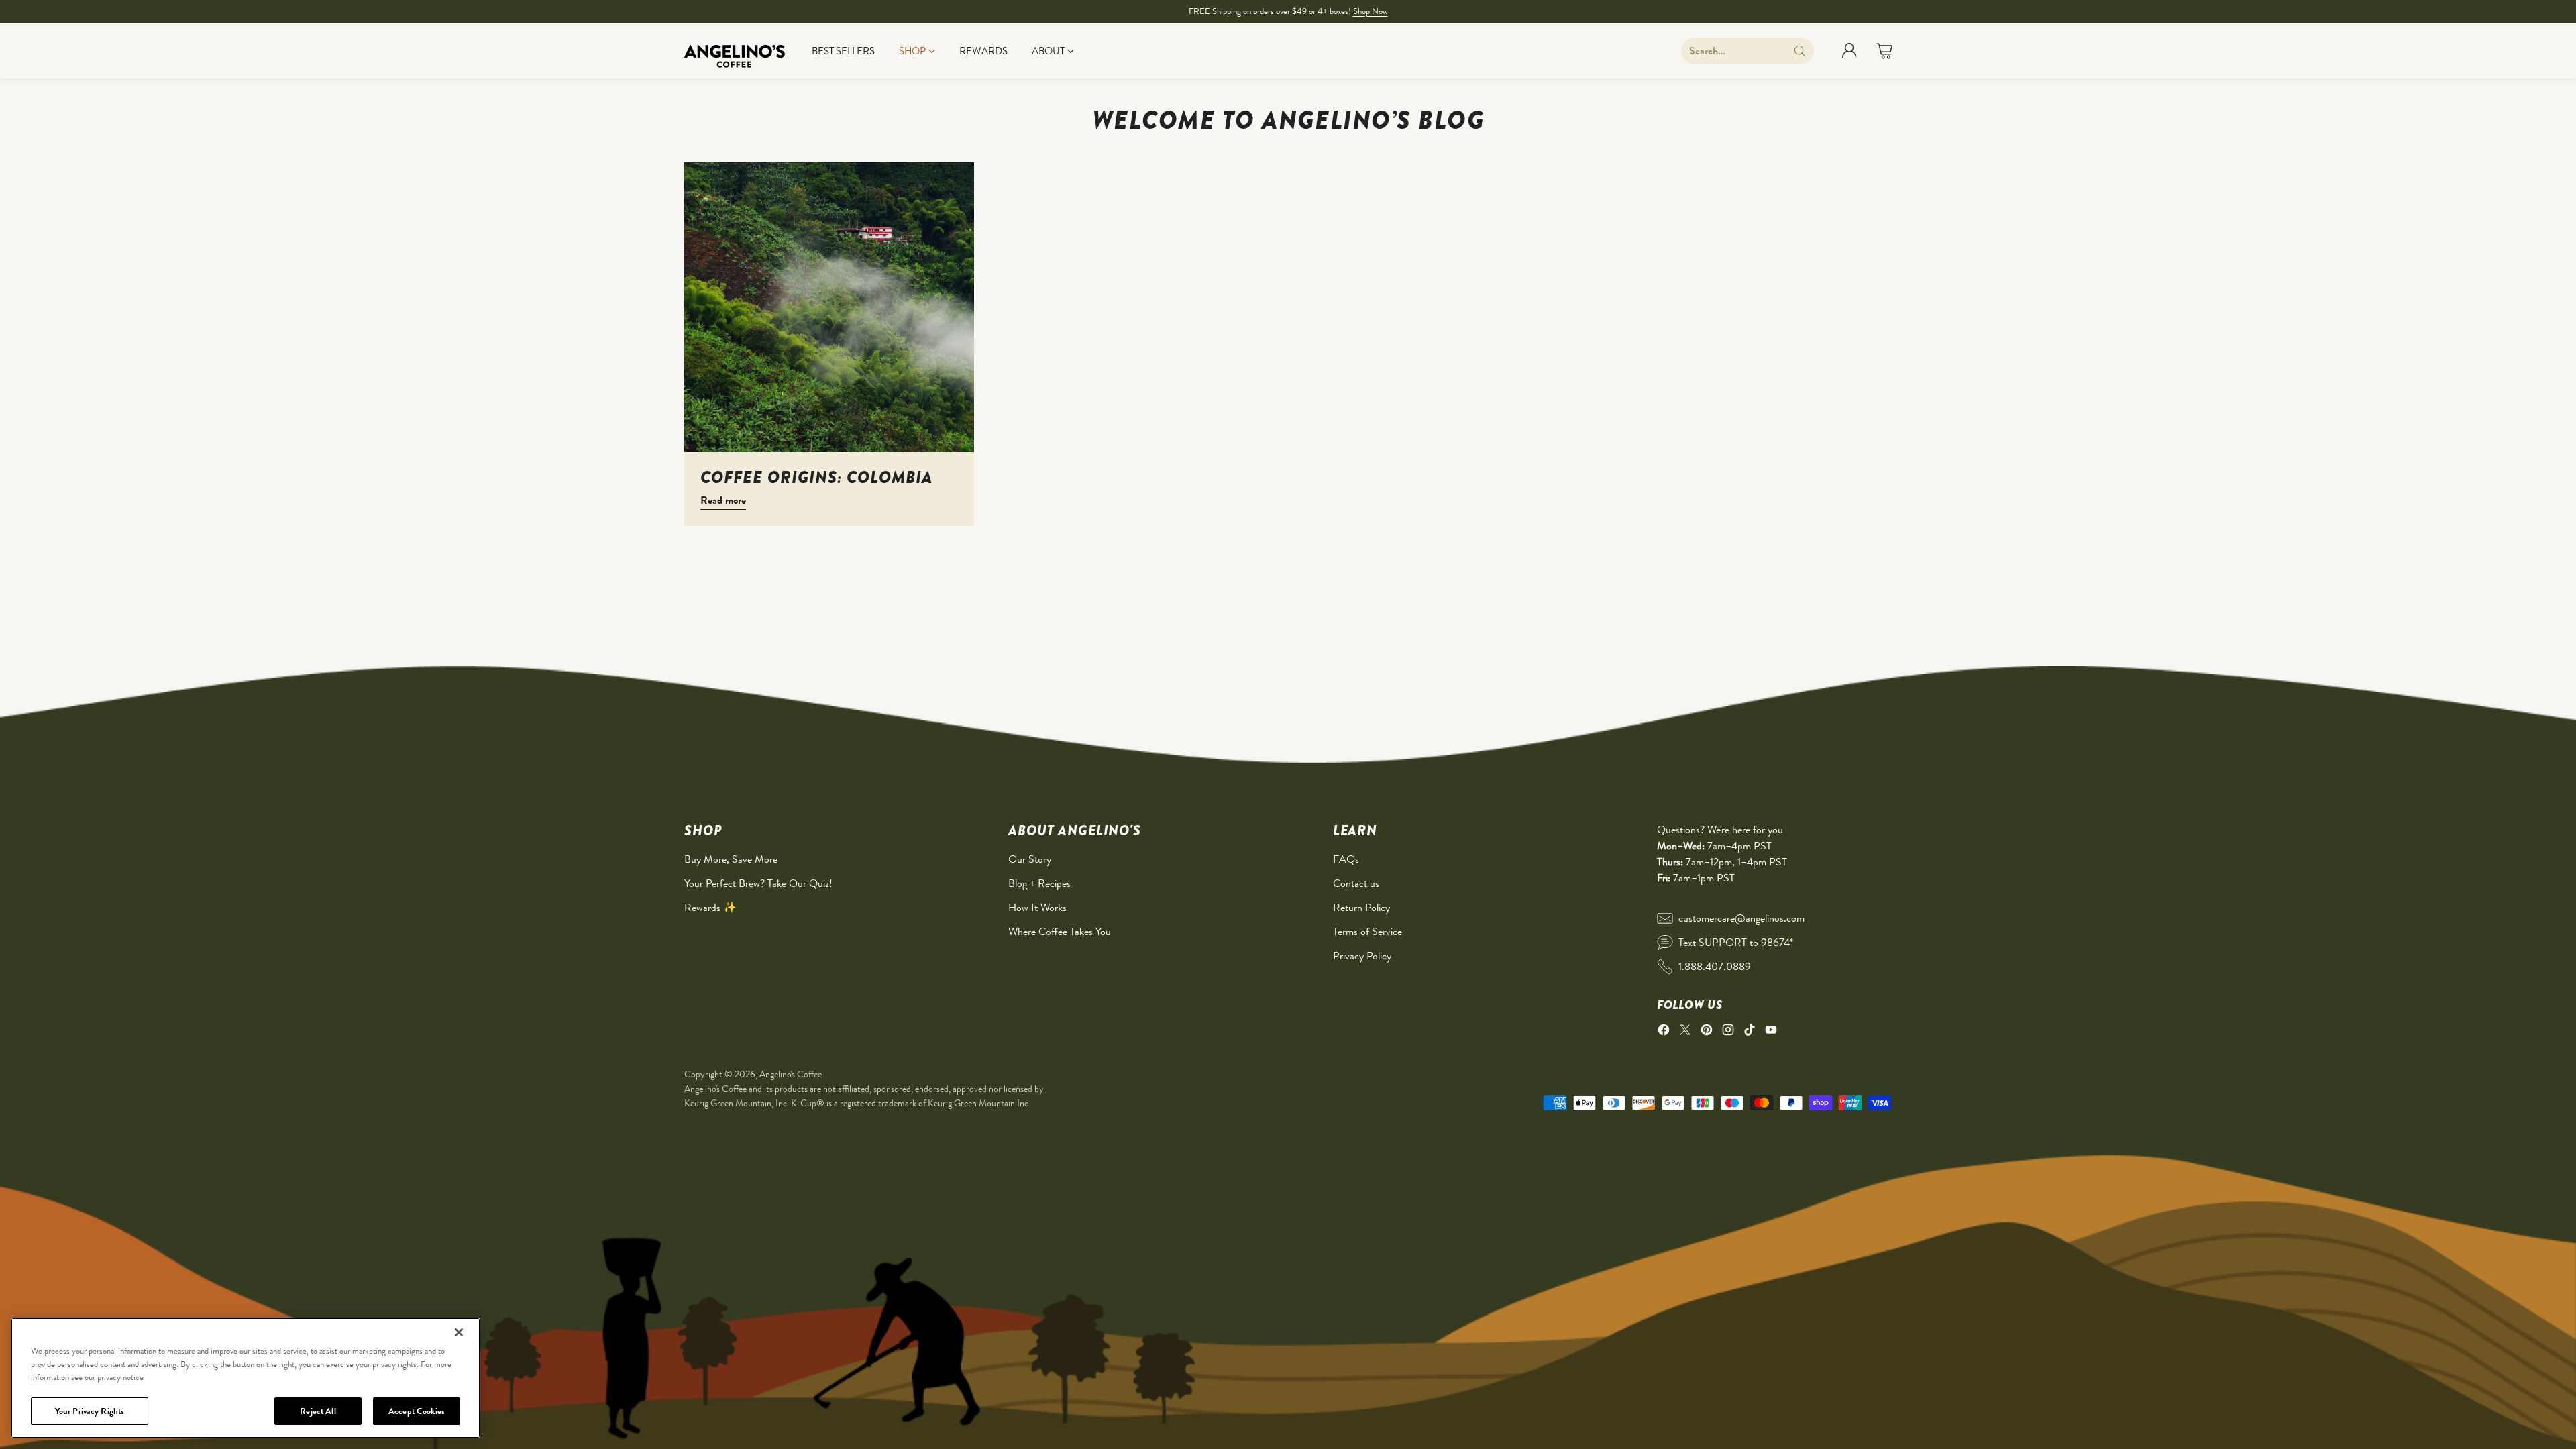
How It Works (1037, 907)
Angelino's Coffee (791, 1074)
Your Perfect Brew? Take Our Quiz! (758, 883)
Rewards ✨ (710, 907)
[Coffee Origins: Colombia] (829, 307)
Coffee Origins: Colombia (816, 477)
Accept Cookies (417, 1410)
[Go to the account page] (1849, 51)
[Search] (1800, 51)
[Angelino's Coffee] (735, 51)
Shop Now (1371, 11)
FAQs (1346, 859)
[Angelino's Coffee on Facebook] (1664, 1032)
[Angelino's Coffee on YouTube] (1771, 1032)
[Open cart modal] (1884, 51)
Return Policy (1361, 907)
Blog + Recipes (1039, 883)
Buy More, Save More (731, 859)
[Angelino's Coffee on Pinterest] (1707, 1032)
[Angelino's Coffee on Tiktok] (1750, 1032)
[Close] (459, 1332)
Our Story (1030, 859)
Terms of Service (1367, 931)
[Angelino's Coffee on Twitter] (1685, 1032)
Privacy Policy (1362, 956)
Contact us (1356, 883)
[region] (246, 1378)
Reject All (318, 1410)
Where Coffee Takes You (1060, 931)
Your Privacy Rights (90, 1410)
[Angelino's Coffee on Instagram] (1728, 1032)
